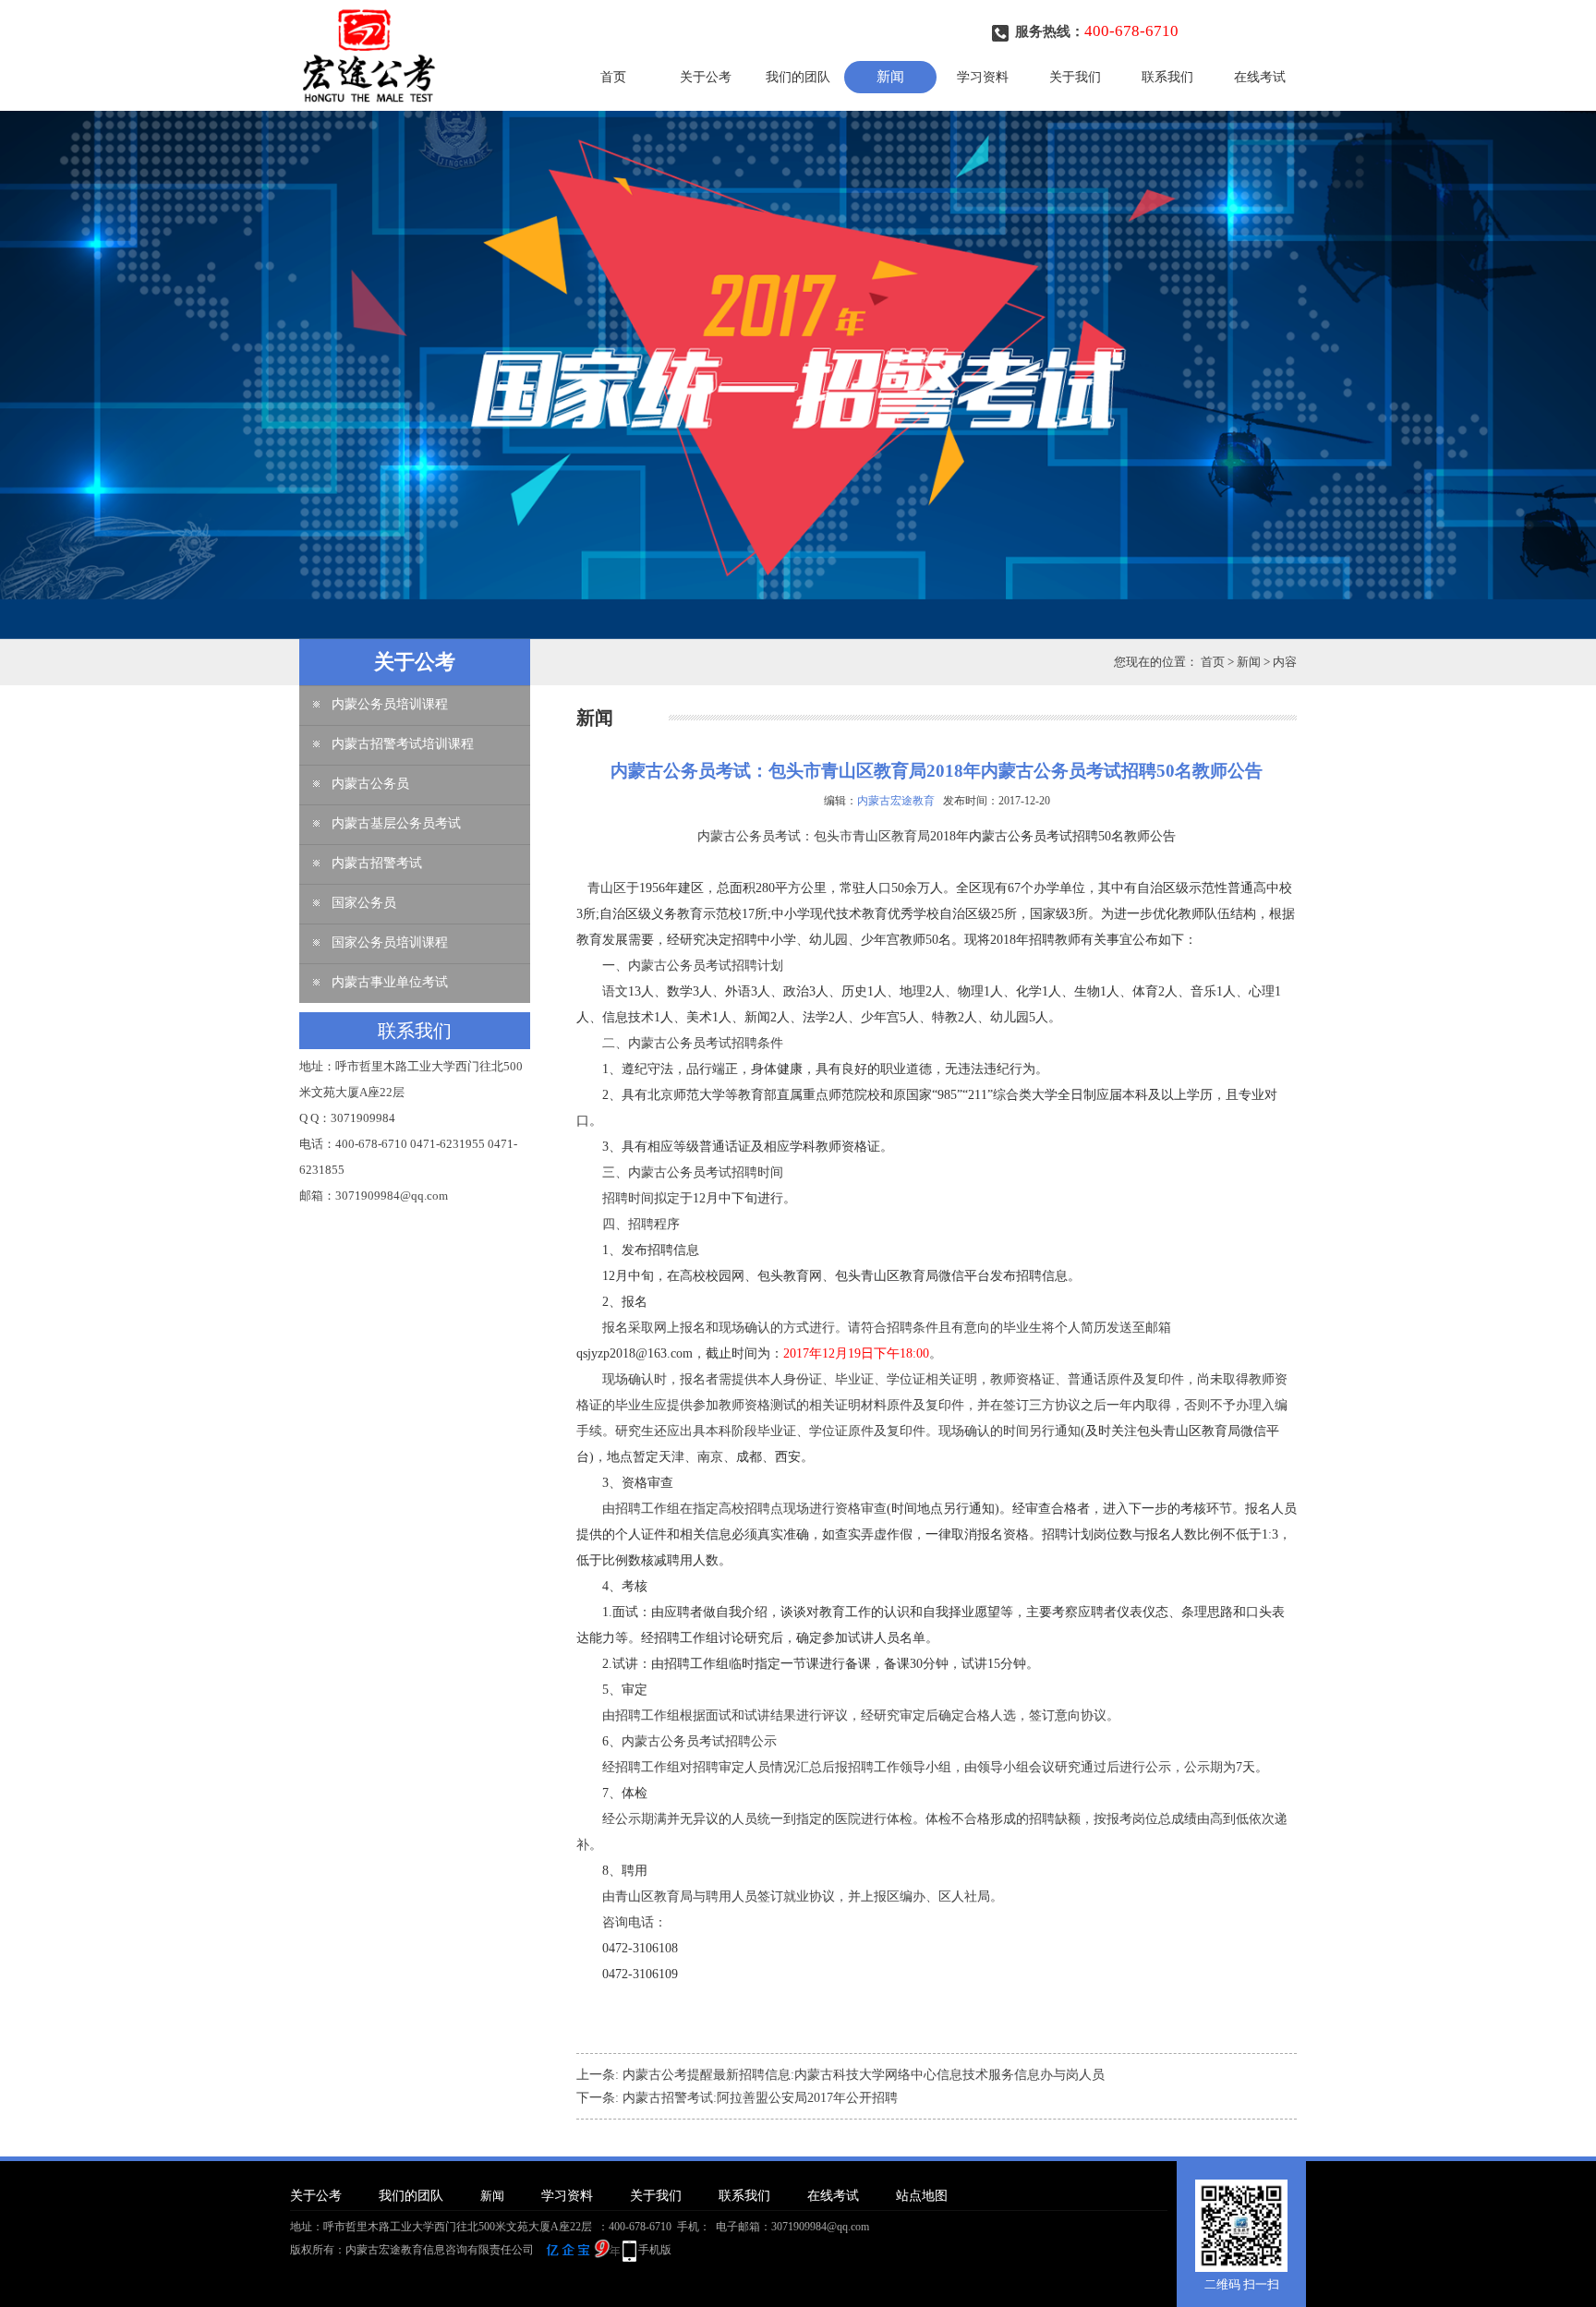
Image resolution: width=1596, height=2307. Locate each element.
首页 (613, 77)
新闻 (890, 77)
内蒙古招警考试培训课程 (403, 744)
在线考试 (1260, 77)
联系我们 (1167, 77)
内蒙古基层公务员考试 (396, 823)
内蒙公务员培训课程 (390, 704)
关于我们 (1075, 77)
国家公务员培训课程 (390, 942)
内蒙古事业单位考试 (390, 982)
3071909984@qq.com (820, 2227)
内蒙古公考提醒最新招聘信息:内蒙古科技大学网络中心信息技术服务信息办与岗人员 (864, 2075)
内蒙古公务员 (370, 784)
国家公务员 (364, 903)
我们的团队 (798, 77)
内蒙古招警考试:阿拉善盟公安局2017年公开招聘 (760, 2098)
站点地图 (922, 2196)
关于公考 (706, 77)
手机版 (655, 2250)
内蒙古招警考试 (377, 863)
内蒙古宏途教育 (896, 801)
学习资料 (983, 77)
